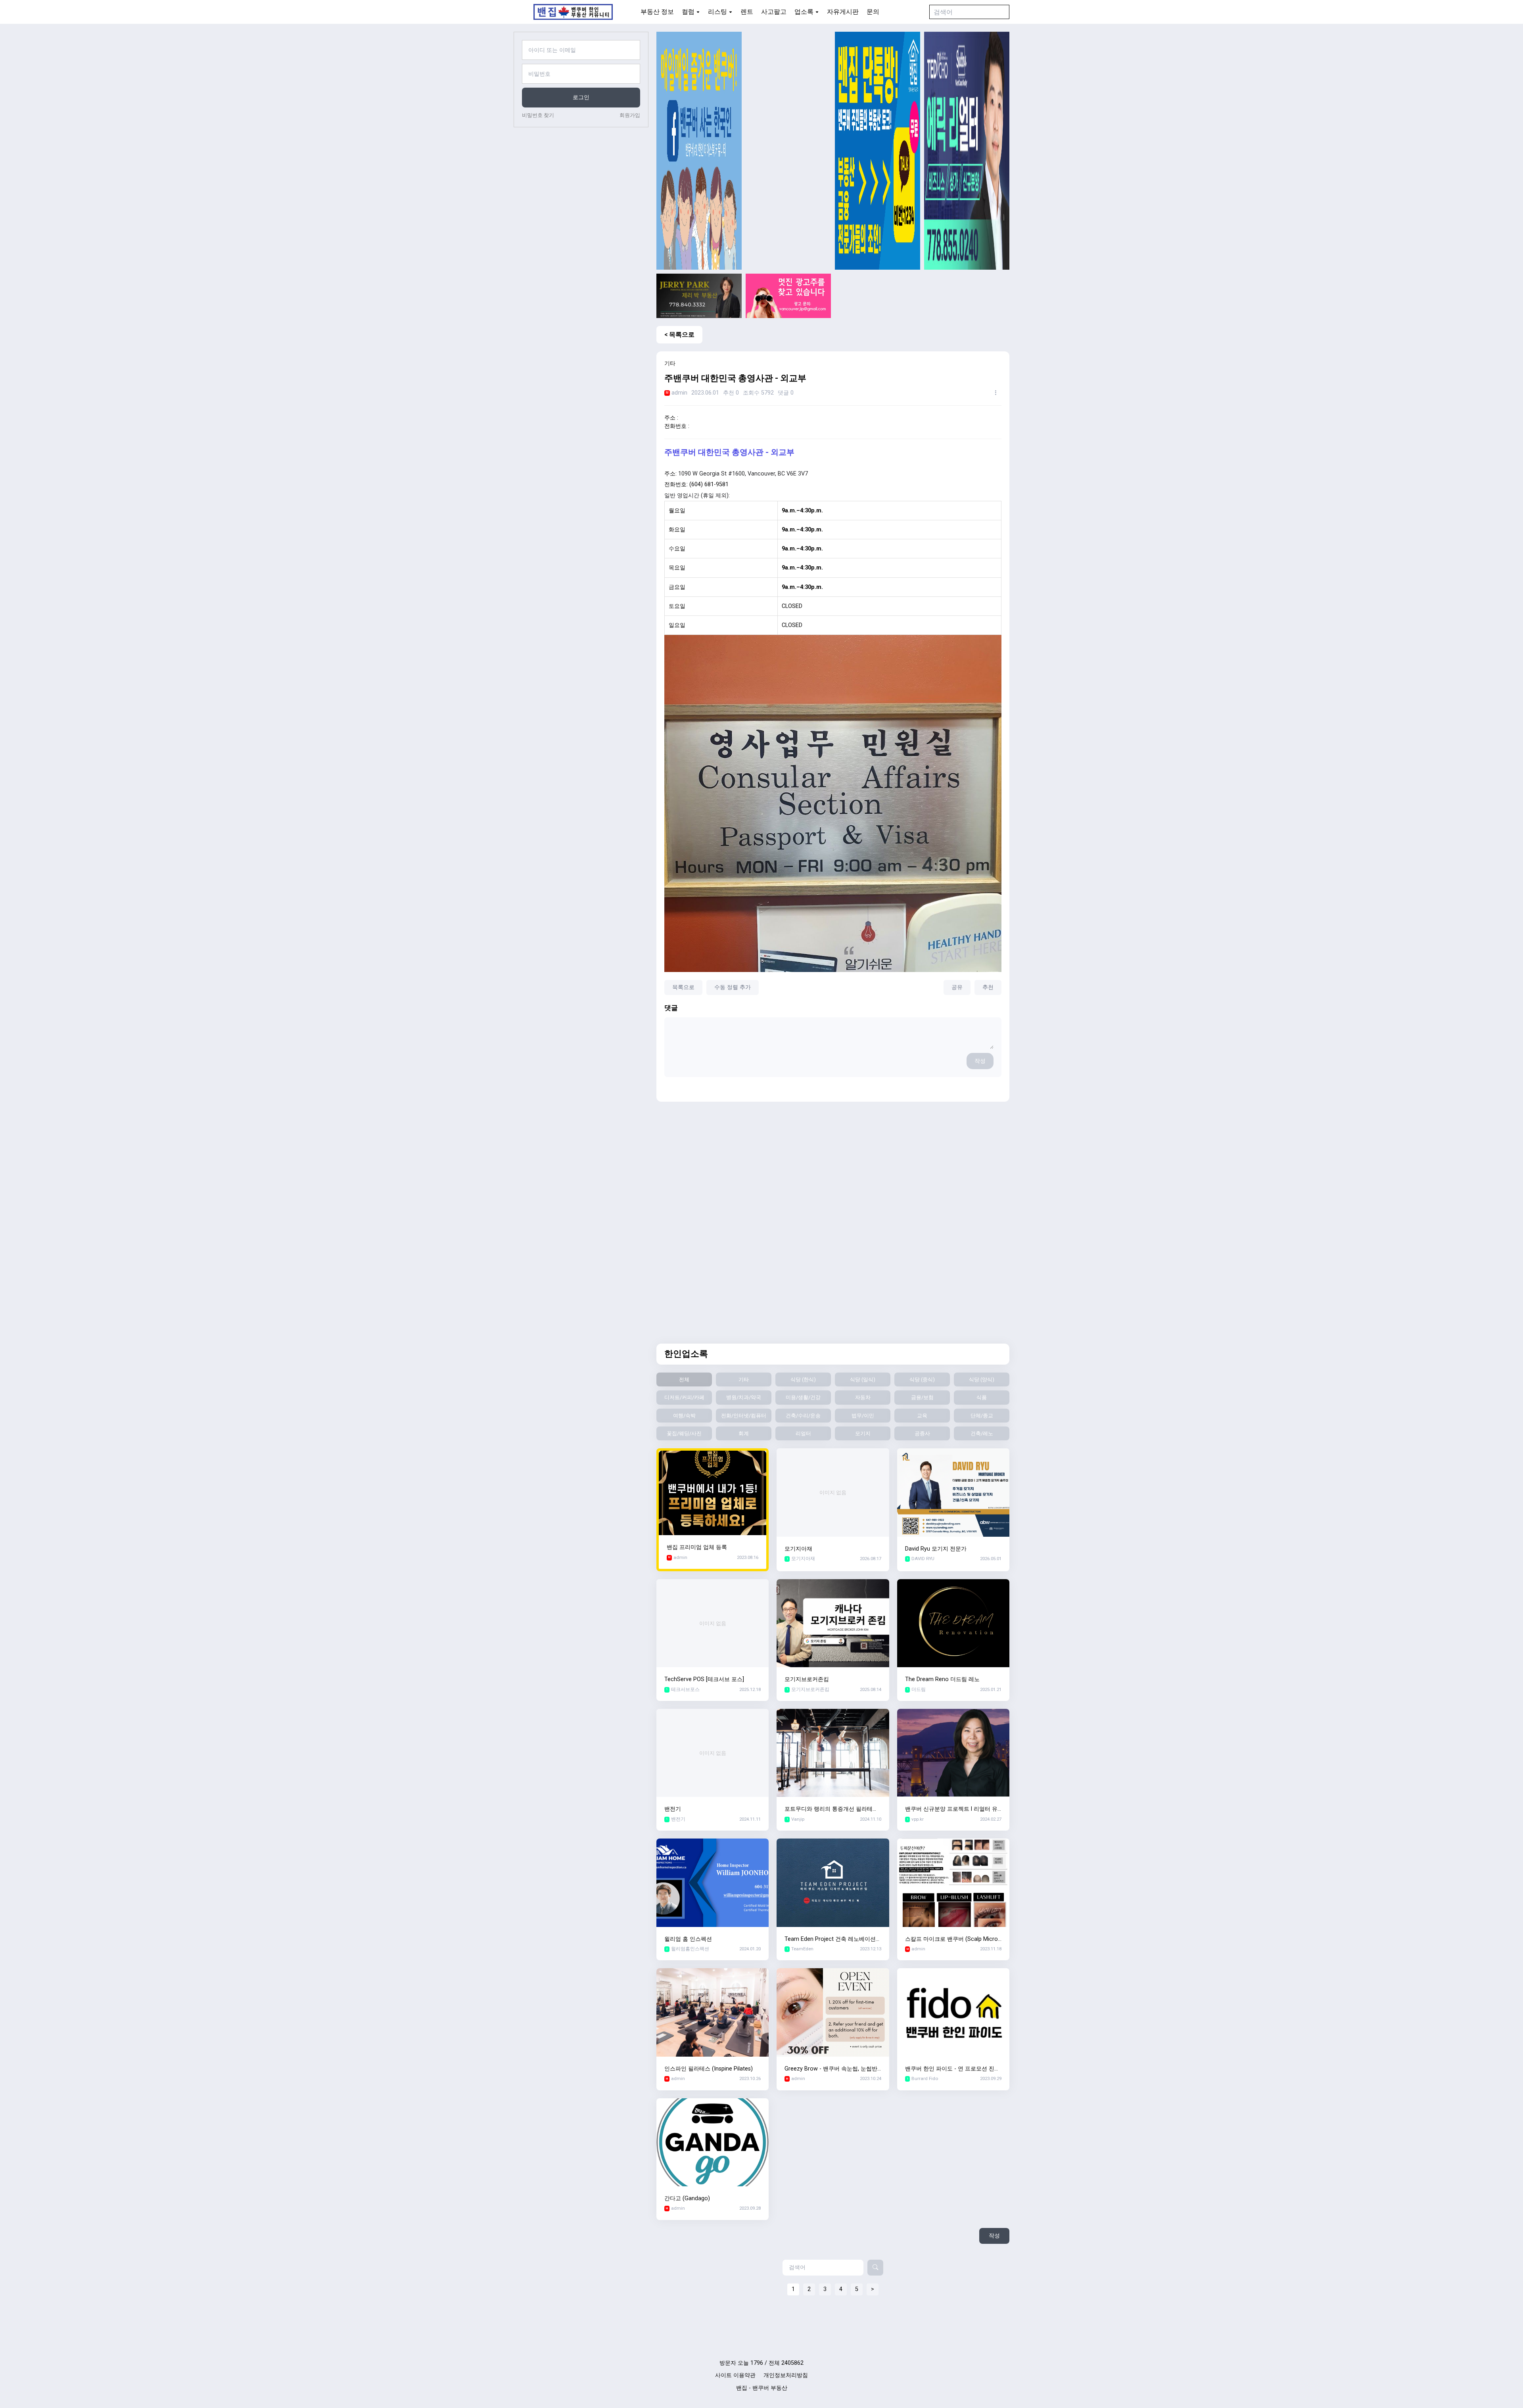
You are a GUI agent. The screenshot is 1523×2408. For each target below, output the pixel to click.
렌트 (747, 12)
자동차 (863, 1397)
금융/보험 (922, 1397)
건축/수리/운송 (803, 1416)
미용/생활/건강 (803, 1397)
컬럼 (688, 12)
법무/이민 (863, 1416)
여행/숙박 (684, 1416)
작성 (980, 1061)
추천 (988, 987)
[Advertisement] (788, 151)
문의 (873, 12)
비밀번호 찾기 (538, 115)
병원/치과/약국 (744, 1397)
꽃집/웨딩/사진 (684, 1433)
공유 (957, 987)
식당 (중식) (922, 1379)
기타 (744, 1379)
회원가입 (630, 115)
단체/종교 (982, 1416)
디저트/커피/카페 (684, 1397)
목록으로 (683, 987)
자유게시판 (843, 12)
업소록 (804, 12)
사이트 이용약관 (735, 2375)
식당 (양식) (982, 1379)
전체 (684, 1379)
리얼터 (803, 1433)
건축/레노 (982, 1433)
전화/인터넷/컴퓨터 (744, 1416)
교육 (922, 1416)
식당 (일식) (863, 1379)
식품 (982, 1397)
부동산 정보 (657, 12)
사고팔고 (774, 12)
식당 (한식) (803, 1379)
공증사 (922, 1433)
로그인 (581, 97)
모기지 (863, 1433)
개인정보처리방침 (786, 2375)
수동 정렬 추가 (733, 987)
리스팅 (717, 12)
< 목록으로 (679, 335)
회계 (744, 1433)
